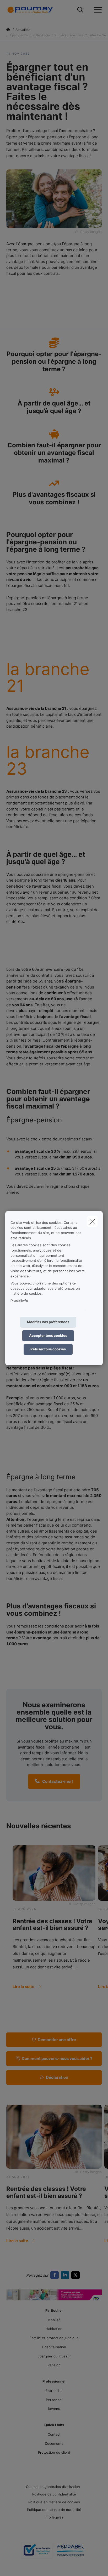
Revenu (54, 2409)
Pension (54, 2365)
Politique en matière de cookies (54, 2502)
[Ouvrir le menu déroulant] (96, 10)
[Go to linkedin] (66, 2275)
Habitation (54, 2329)
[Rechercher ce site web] (80, 10)
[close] (92, 1221)
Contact (54, 2434)
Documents (54, 2443)
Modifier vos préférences (48, 1322)
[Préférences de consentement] (21, 2566)
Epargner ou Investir (54, 2356)
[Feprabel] (71, 2552)
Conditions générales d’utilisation (53, 2487)
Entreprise (54, 2391)
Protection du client (54, 2452)
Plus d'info (19, 1301)
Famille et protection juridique (54, 2338)
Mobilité (54, 2320)
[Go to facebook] (56, 2275)
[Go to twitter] (77, 2275)
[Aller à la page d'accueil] (33, 10)
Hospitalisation (54, 2347)
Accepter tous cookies (48, 1335)
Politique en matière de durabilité (54, 2510)
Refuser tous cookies (48, 1349)
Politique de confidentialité (54, 2494)
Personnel (54, 2400)
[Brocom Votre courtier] (37, 2552)
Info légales (54, 2517)
